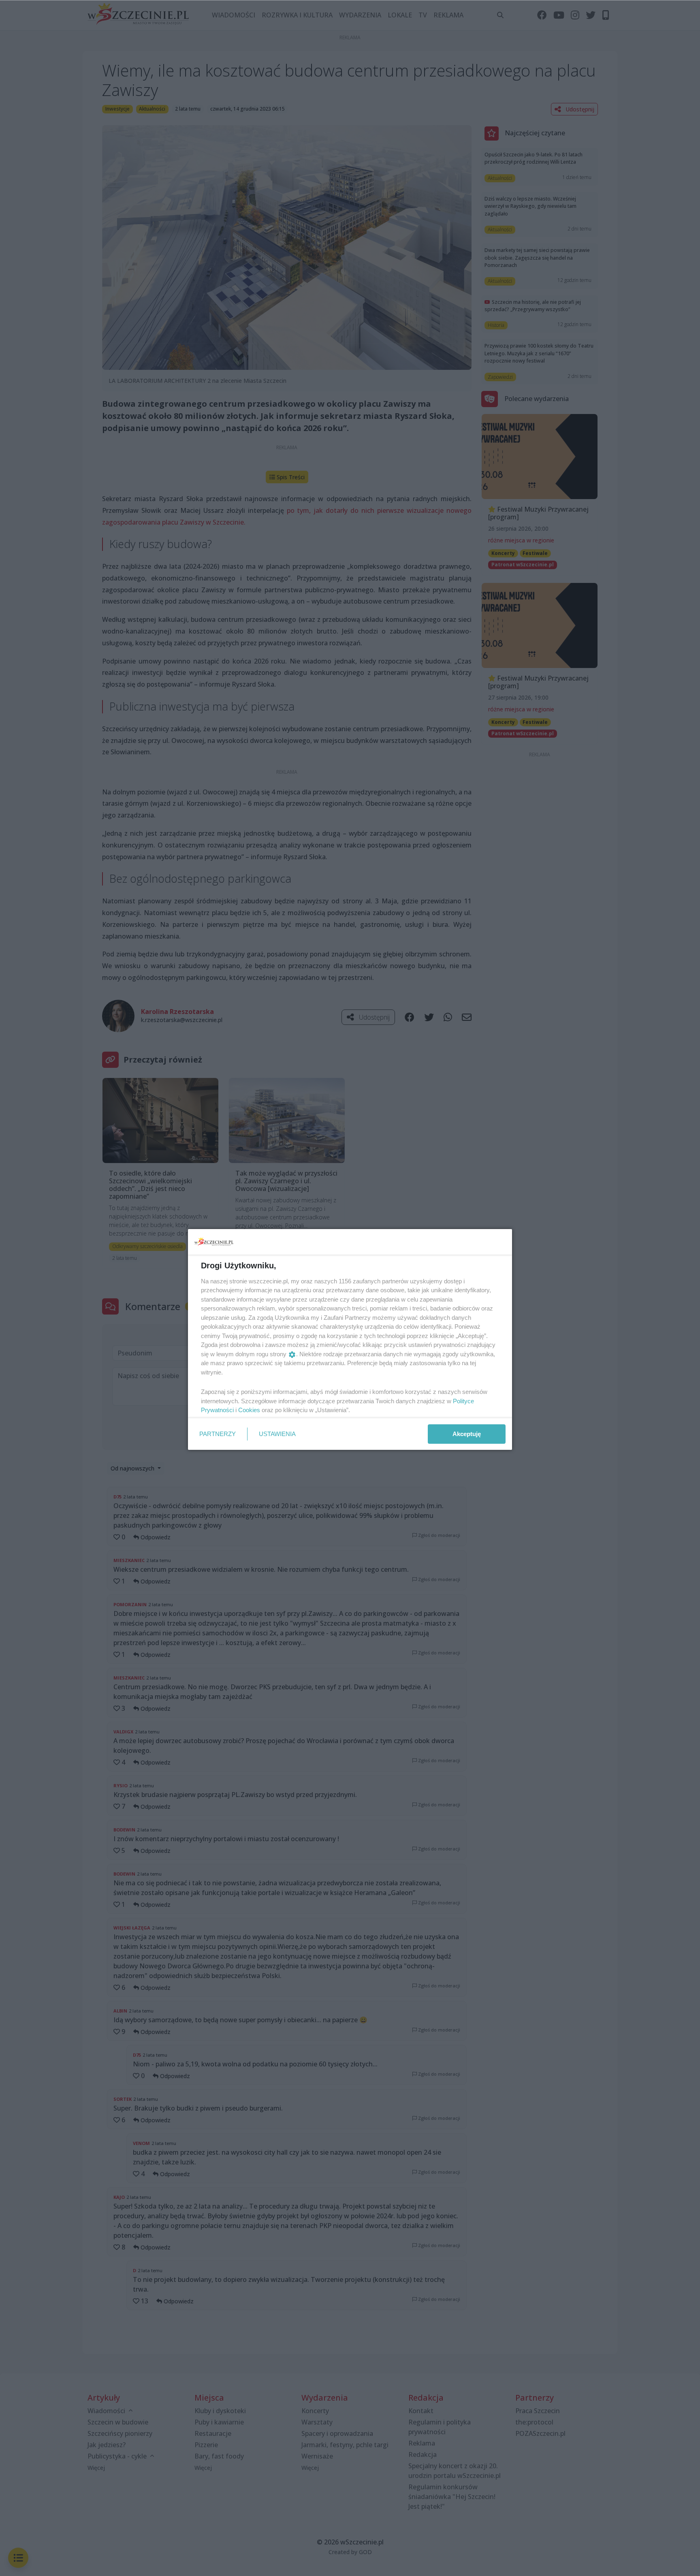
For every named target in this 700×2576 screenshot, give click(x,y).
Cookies (249, 1410)
